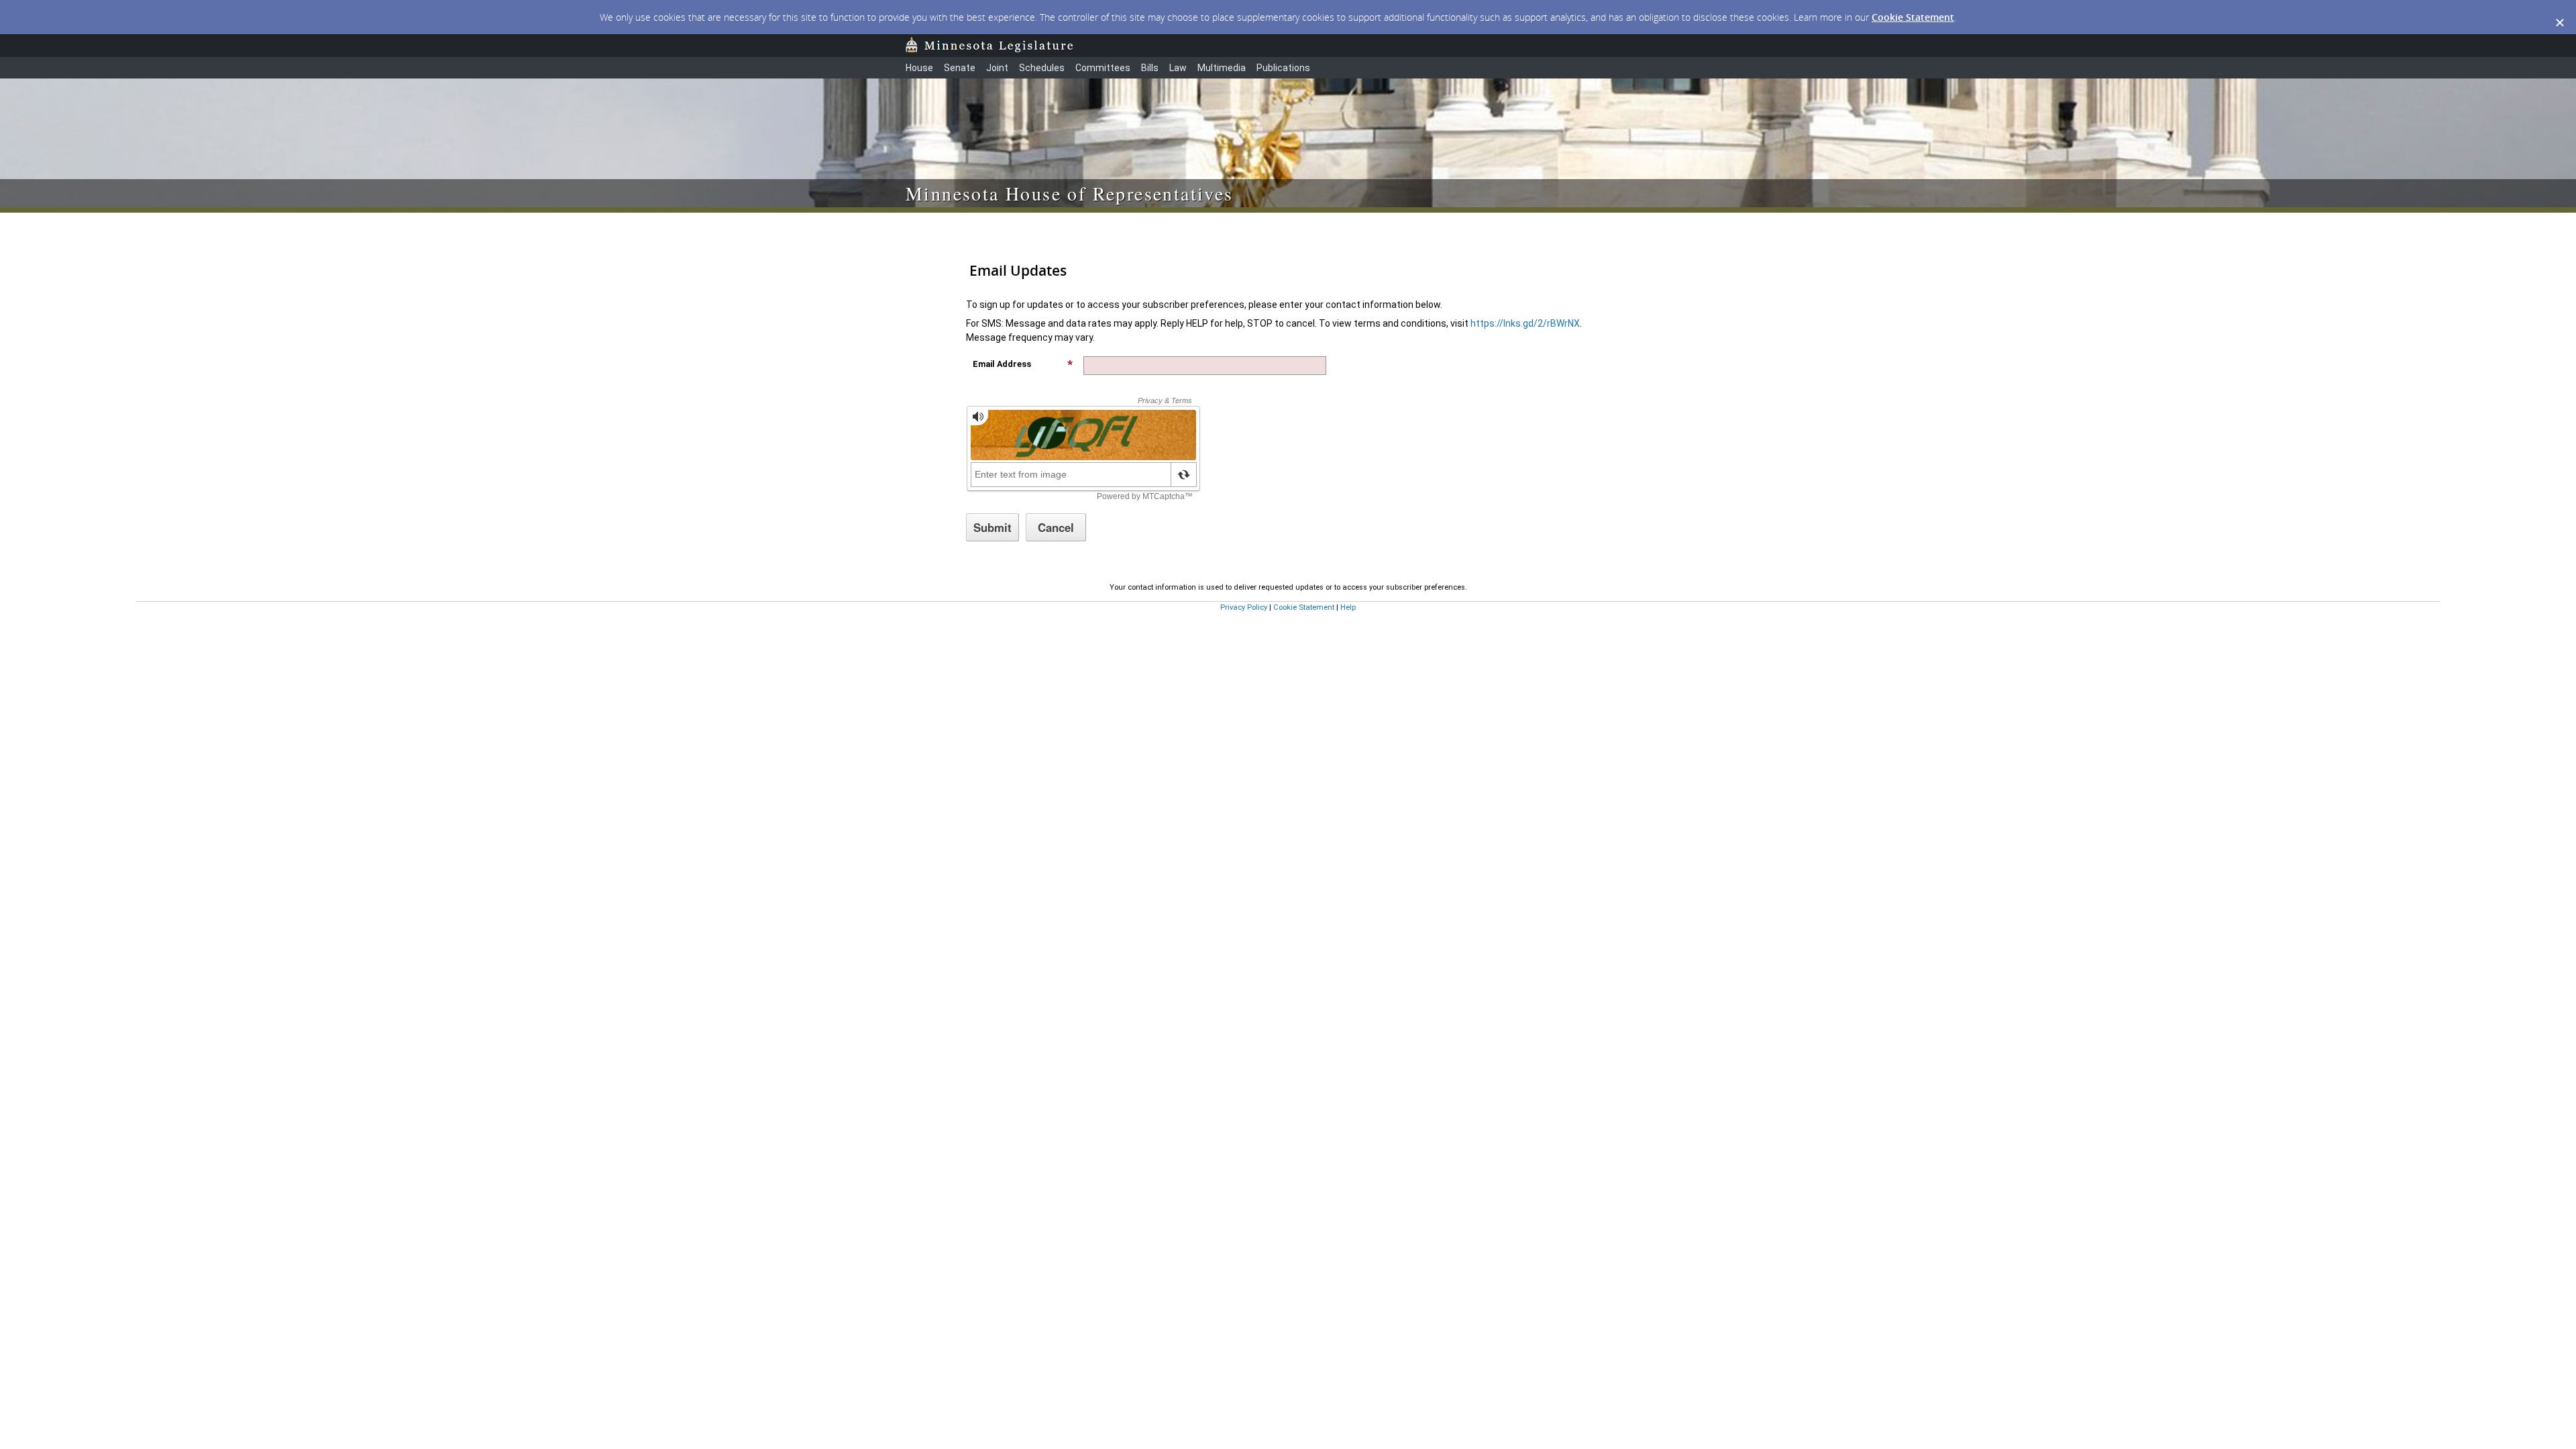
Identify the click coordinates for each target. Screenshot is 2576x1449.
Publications (1283, 68)
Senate (960, 68)
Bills (1150, 68)
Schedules (1042, 68)
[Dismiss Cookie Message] (2559, 13)
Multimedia (1222, 68)
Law (1178, 68)
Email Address (1002, 364)
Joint (997, 68)
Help (1348, 607)
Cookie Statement (1913, 17)
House (919, 68)
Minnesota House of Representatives (1070, 193)
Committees (1103, 68)
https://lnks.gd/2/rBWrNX (1525, 323)
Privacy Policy (1244, 607)
